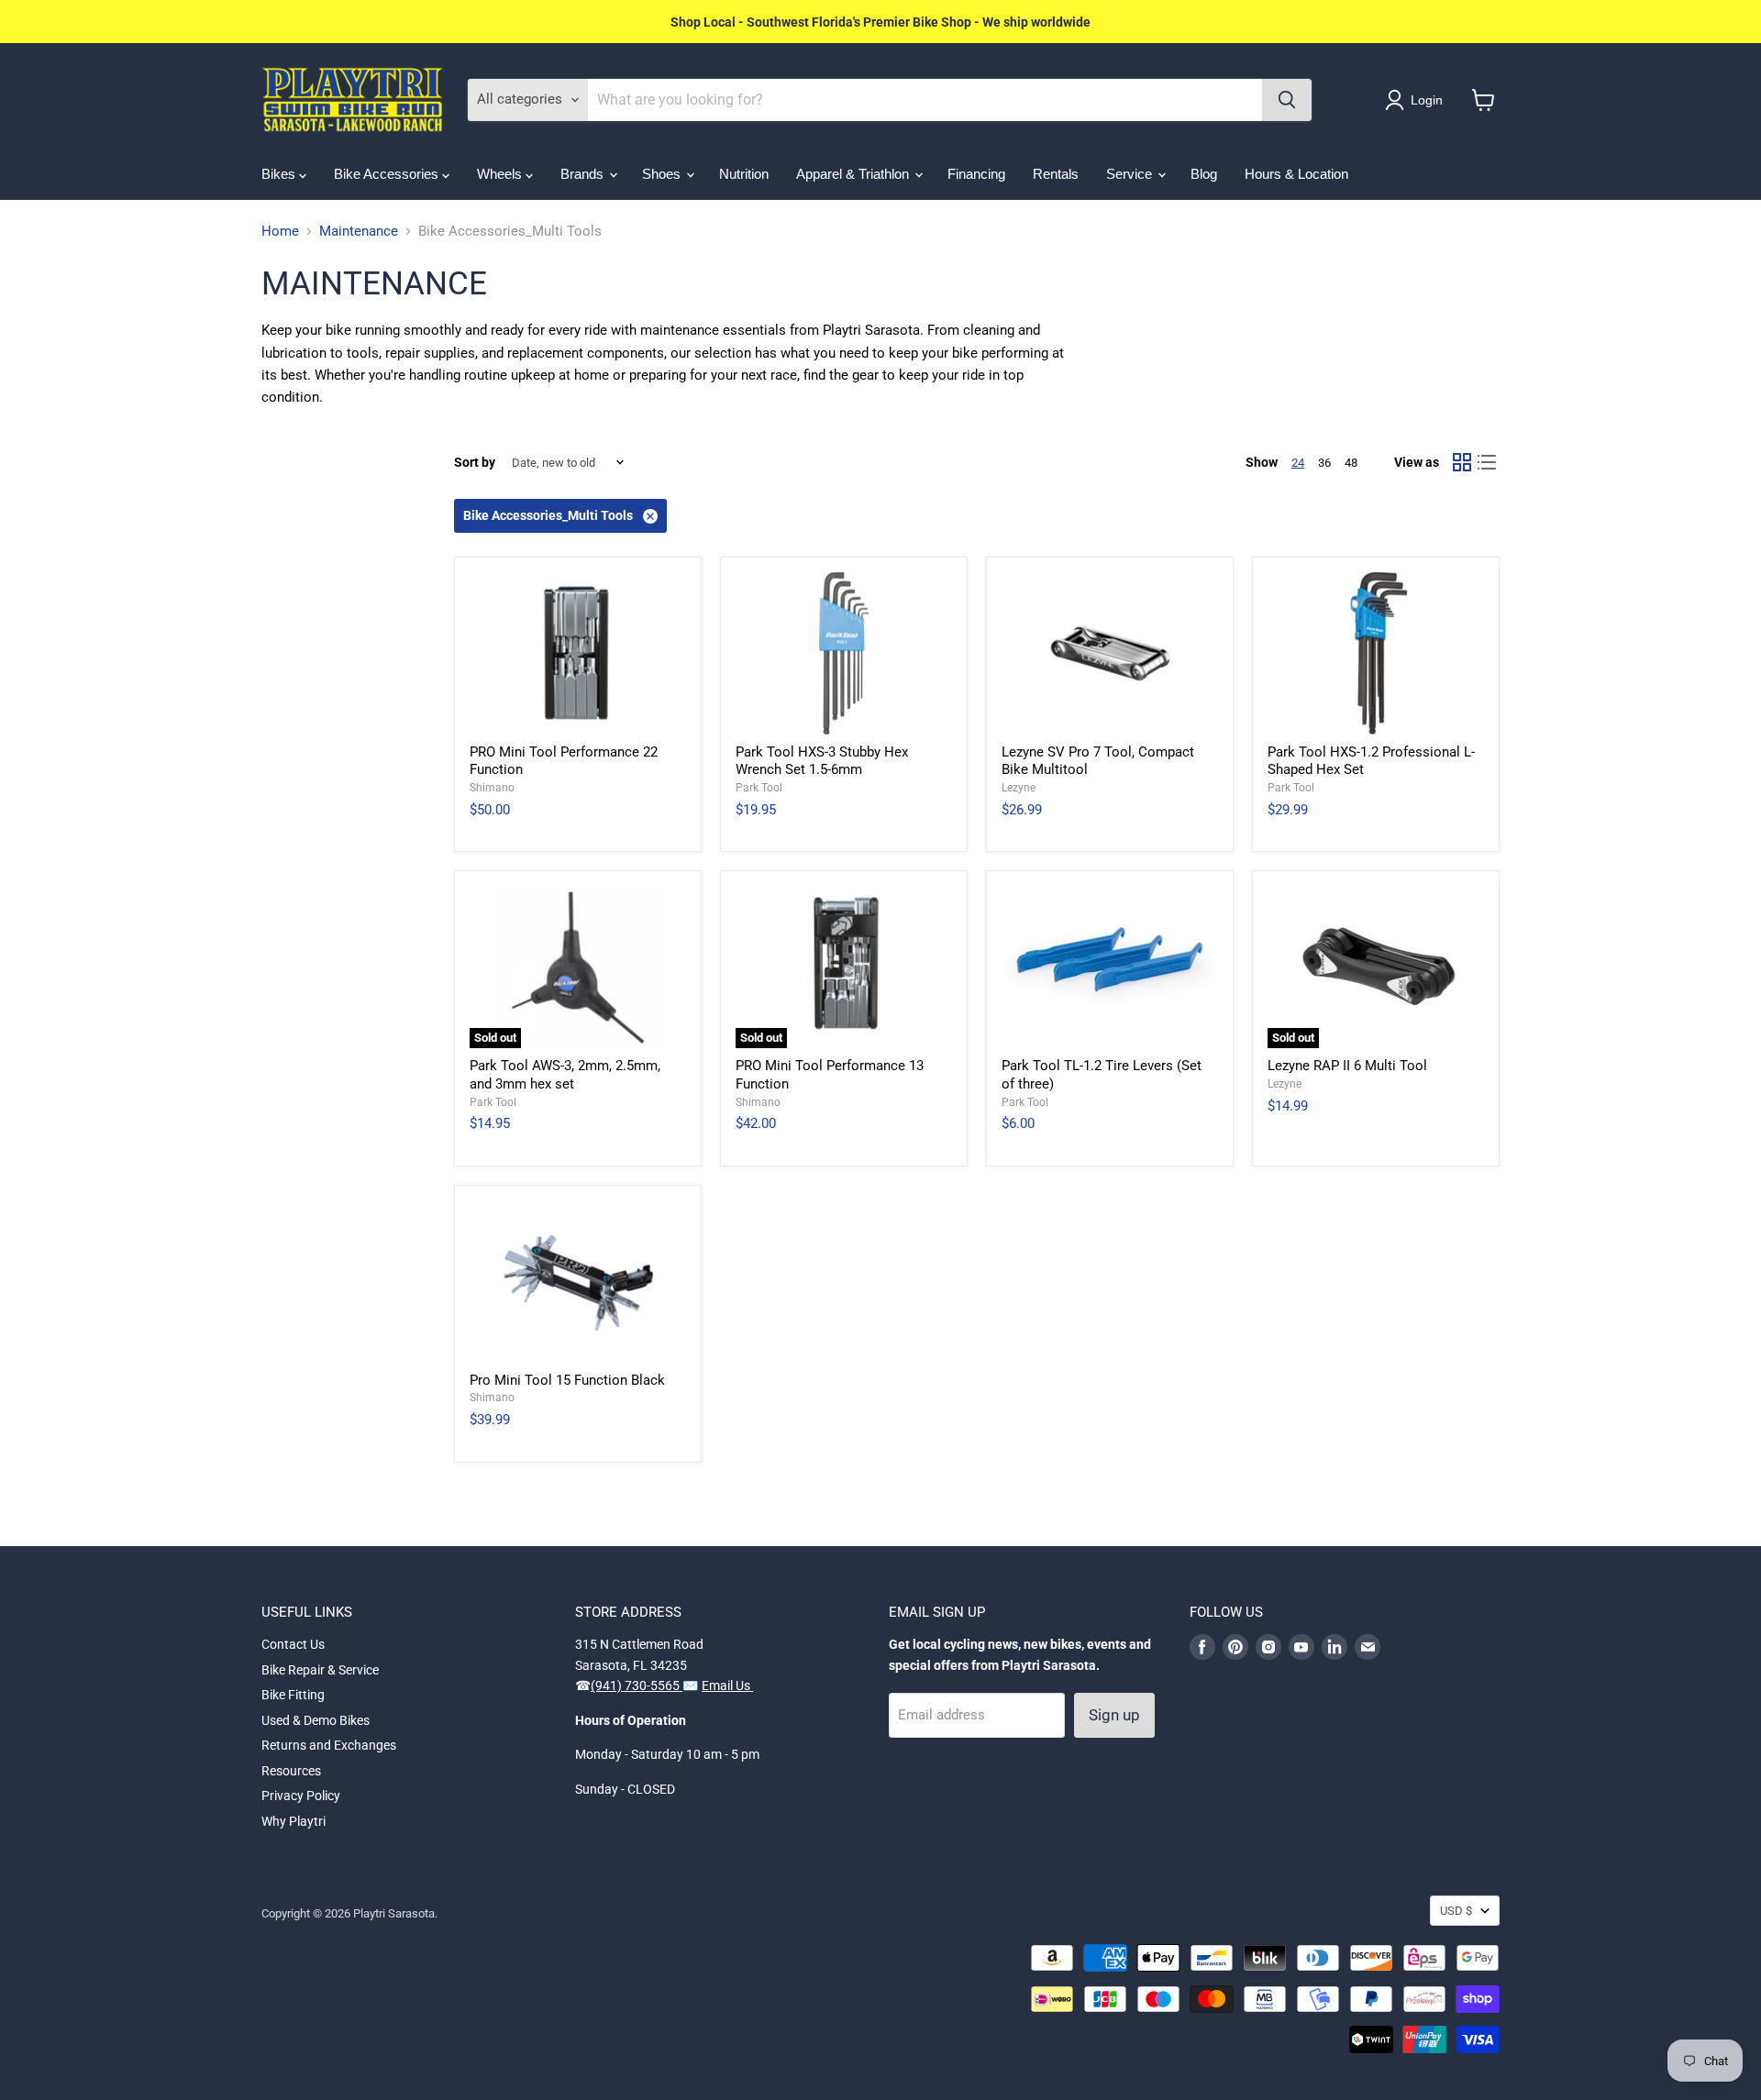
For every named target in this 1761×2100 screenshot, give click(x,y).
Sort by (475, 462)
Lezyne (1019, 788)
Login (1427, 100)
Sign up (1114, 1715)
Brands (584, 174)
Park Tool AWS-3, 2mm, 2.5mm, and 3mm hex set (565, 1075)
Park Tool (759, 788)
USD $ (1456, 1911)
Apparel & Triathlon (854, 174)
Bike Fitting (293, 1695)
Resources (291, 1771)
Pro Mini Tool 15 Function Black (567, 1380)
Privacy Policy (301, 1796)
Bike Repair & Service (320, 1670)
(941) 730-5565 (637, 1686)
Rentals (1056, 174)
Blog (1204, 174)
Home (280, 232)
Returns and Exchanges (329, 1745)
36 (1324, 463)
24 (1298, 463)
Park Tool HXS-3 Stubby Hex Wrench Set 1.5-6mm (822, 761)
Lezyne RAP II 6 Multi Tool (1347, 1066)
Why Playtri (293, 1821)
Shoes (663, 174)
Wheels (501, 174)
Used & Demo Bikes (316, 1720)
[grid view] (1462, 463)
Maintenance (359, 232)
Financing (976, 174)
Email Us (727, 1686)
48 (1351, 463)
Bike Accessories (388, 174)
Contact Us (293, 1644)
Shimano (492, 788)
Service (1131, 174)
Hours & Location (1296, 174)
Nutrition (744, 174)
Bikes (280, 174)
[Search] (1287, 100)
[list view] (1488, 463)
